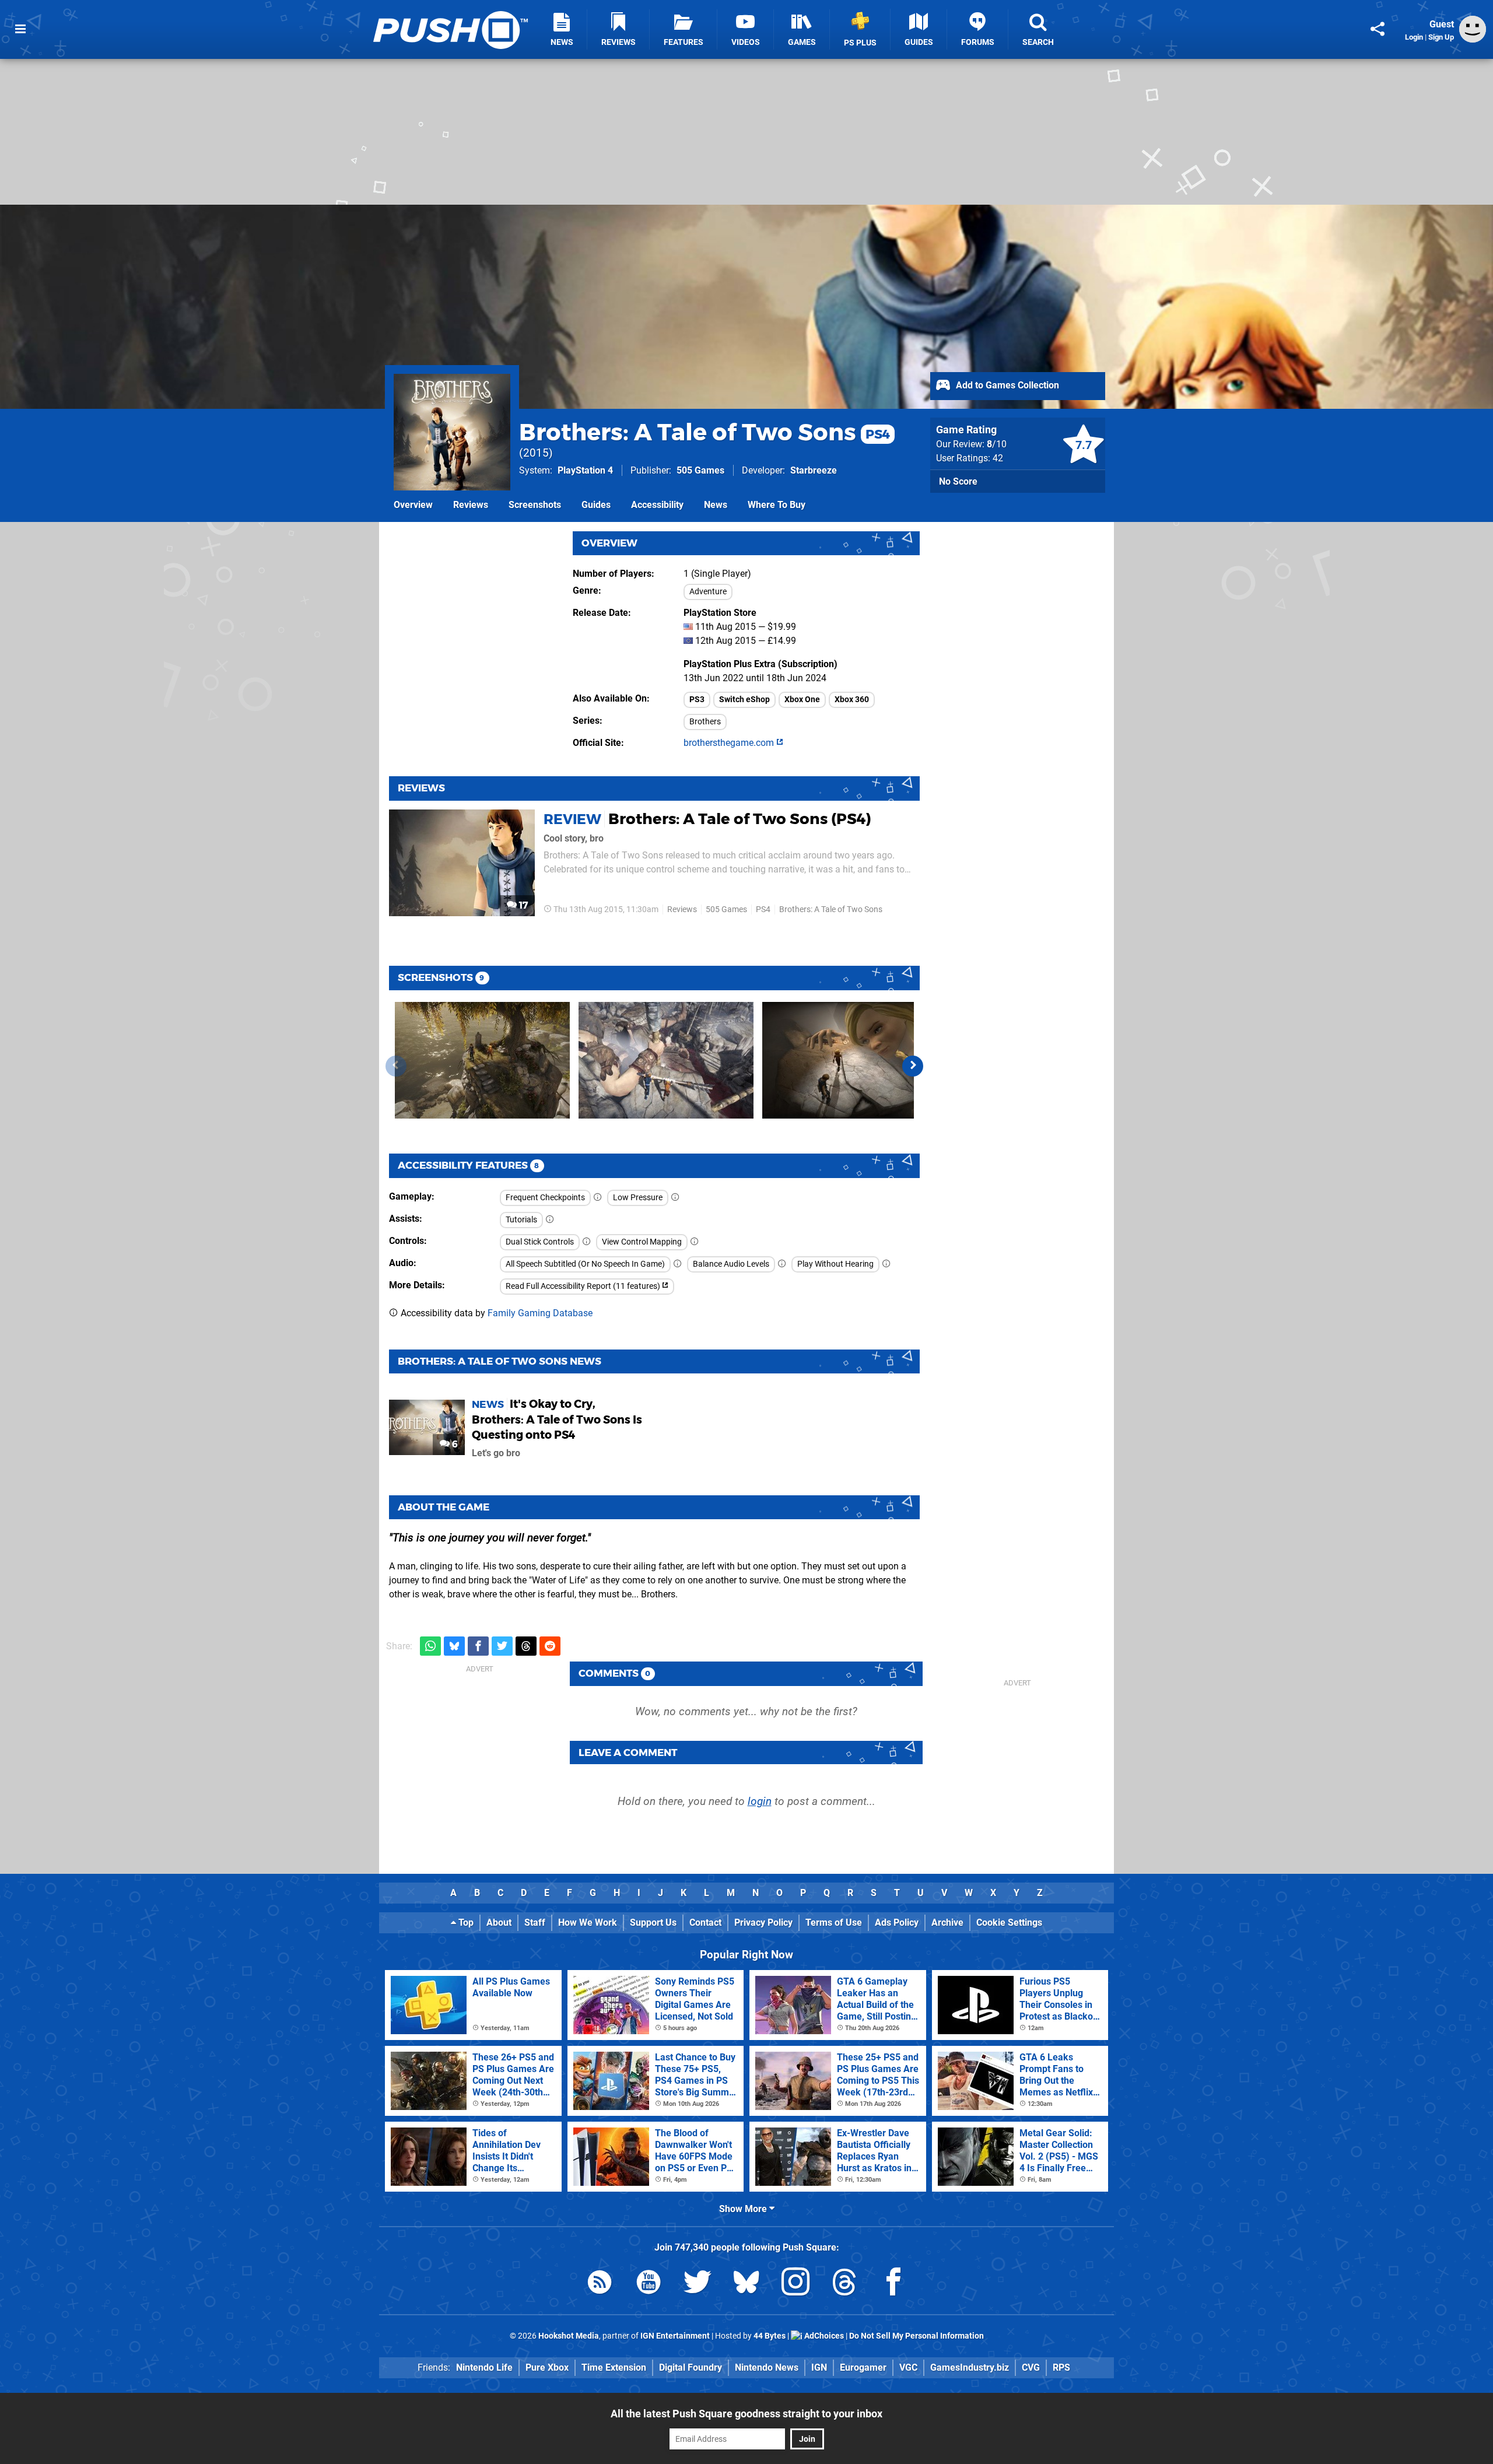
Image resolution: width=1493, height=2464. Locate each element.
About (499, 1923)
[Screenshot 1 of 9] (482, 1060)
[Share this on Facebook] (478, 1646)
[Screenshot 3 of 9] (850, 1060)
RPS (1061, 2367)
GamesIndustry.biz (970, 2367)
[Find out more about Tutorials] (550, 1220)
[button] (913, 1066)
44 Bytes (770, 2336)
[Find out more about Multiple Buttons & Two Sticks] (587, 1242)
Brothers (705, 722)
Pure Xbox (547, 2367)
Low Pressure (638, 1198)
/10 (997, 444)
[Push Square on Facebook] (893, 2284)
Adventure (708, 592)
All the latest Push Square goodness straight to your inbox (746, 2414)
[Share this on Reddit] (550, 1646)
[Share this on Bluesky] (454, 1646)
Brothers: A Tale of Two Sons (705, 432)
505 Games (700, 470)
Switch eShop (744, 700)
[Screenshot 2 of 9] (666, 1060)
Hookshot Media (569, 2336)
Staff (535, 1923)
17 (522, 905)
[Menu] (20, 29)
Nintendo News (767, 2367)
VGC (908, 2367)
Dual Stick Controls (540, 1242)
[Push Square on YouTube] (649, 2284)
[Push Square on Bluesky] (746, 2284)
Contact (705, 1923)
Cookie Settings (1009, 1923)
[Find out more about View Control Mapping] (695, 1242)
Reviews (471, 505)
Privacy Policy (763, 1923)
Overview (413, 505)
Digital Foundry (691, 2367)
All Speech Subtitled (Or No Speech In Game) (585, 1264)
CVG (1031, 2367)
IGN (819, 2367)
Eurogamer (863, 2367)
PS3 (697, 700)
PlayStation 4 (585, 470)
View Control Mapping (642, 1242)
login (760, 1801)
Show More (744, 2209)
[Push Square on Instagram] (795, 2284)
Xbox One (802, 700)
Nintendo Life (484, 2367)
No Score (958, 481)
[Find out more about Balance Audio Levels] (782, 1264)
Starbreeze (814, 470)
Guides (596, 505)
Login (1414, 37)
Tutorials (521, 1220)
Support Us (653, 1923)
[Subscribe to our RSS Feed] (600, 2284)
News (716, 505)
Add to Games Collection (1006, 385)
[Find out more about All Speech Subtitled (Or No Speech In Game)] (678, 1264)
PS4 (763, 909)
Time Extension (614, 2367)
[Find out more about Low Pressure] (675, 1198)
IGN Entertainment (675, 2336)
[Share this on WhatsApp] (430, 1646)
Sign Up (1441, 37)
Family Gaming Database (540, 1313)
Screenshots (535, 505)
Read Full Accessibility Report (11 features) (584, 1286)
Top (465, 1923)
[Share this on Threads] (526, 1646)
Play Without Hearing (835, 1264)
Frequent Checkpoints (545, 1198)
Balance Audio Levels (731, 1264)
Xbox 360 (852, 700)
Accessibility (657, 505)
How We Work (588, 1923)
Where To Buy (777, 505)
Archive (947, 1923)
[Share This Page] (1378, 29)
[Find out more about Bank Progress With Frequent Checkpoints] (598, 1198)
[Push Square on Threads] (844, 2284)
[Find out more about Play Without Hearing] (886, 1264)
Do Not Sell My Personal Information (917, 2336)
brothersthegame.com (730, 743)
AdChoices (823, 2336)
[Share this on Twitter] (502, 1646)
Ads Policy (897, 1923)
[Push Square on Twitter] (698, 2284)
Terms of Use (834, 1923)
